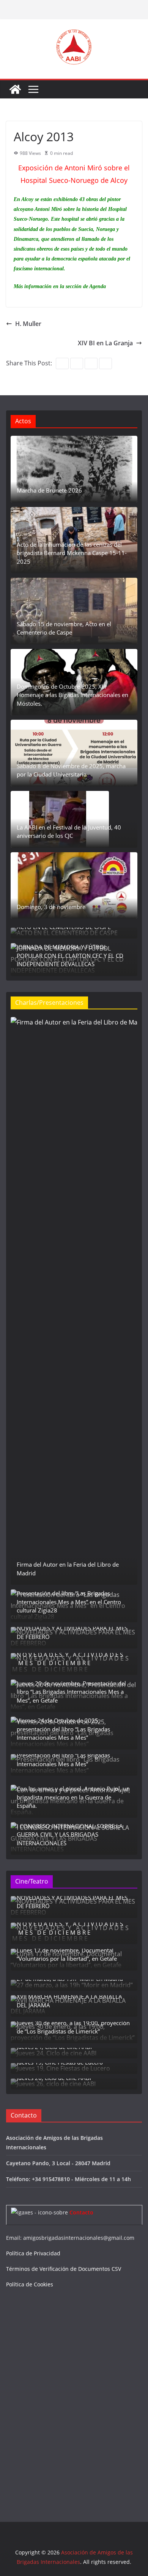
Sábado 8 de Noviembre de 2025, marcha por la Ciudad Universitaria (71, 770)
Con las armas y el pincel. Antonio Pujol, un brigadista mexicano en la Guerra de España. (73, 1797)
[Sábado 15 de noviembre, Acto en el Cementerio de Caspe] (74, 611)
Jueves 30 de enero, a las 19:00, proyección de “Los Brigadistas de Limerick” (73, 2027)
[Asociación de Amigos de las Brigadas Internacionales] (15, 89)
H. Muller (28, 324)
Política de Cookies (30, 2284)
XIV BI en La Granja (105, 343)
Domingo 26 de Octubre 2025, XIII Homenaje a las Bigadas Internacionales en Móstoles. (72, 695)
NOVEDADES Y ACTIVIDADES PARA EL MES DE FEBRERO (72, 1632)
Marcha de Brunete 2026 (49, 490)
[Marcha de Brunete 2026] (74, 469)
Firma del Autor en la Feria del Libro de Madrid (68, 1569)
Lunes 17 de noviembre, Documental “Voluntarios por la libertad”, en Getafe (67, 1955)
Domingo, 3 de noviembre (51, 907)
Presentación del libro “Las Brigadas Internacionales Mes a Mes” (63, 1760)
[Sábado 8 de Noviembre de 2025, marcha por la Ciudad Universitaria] (74, 753)
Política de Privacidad (33, 2253)
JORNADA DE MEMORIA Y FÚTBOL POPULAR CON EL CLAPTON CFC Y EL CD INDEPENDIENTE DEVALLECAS (70, 955)
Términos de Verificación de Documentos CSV (64, 2269)
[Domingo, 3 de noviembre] (74, 886)
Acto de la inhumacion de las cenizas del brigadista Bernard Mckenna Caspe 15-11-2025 (72, 553)
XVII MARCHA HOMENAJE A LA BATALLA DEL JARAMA (69, 2001)
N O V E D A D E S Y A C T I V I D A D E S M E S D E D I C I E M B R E (71, 1659)
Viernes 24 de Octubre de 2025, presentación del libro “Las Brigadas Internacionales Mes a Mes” (63, 1729)
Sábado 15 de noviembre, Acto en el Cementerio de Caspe (64, 628)
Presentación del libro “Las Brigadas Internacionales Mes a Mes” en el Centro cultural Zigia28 (69, 1602)
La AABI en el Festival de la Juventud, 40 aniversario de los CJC (69, 832)
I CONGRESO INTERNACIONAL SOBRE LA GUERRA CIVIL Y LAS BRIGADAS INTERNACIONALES (70, 1835)
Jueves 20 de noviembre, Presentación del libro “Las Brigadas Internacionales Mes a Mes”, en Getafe (71, 1692)
